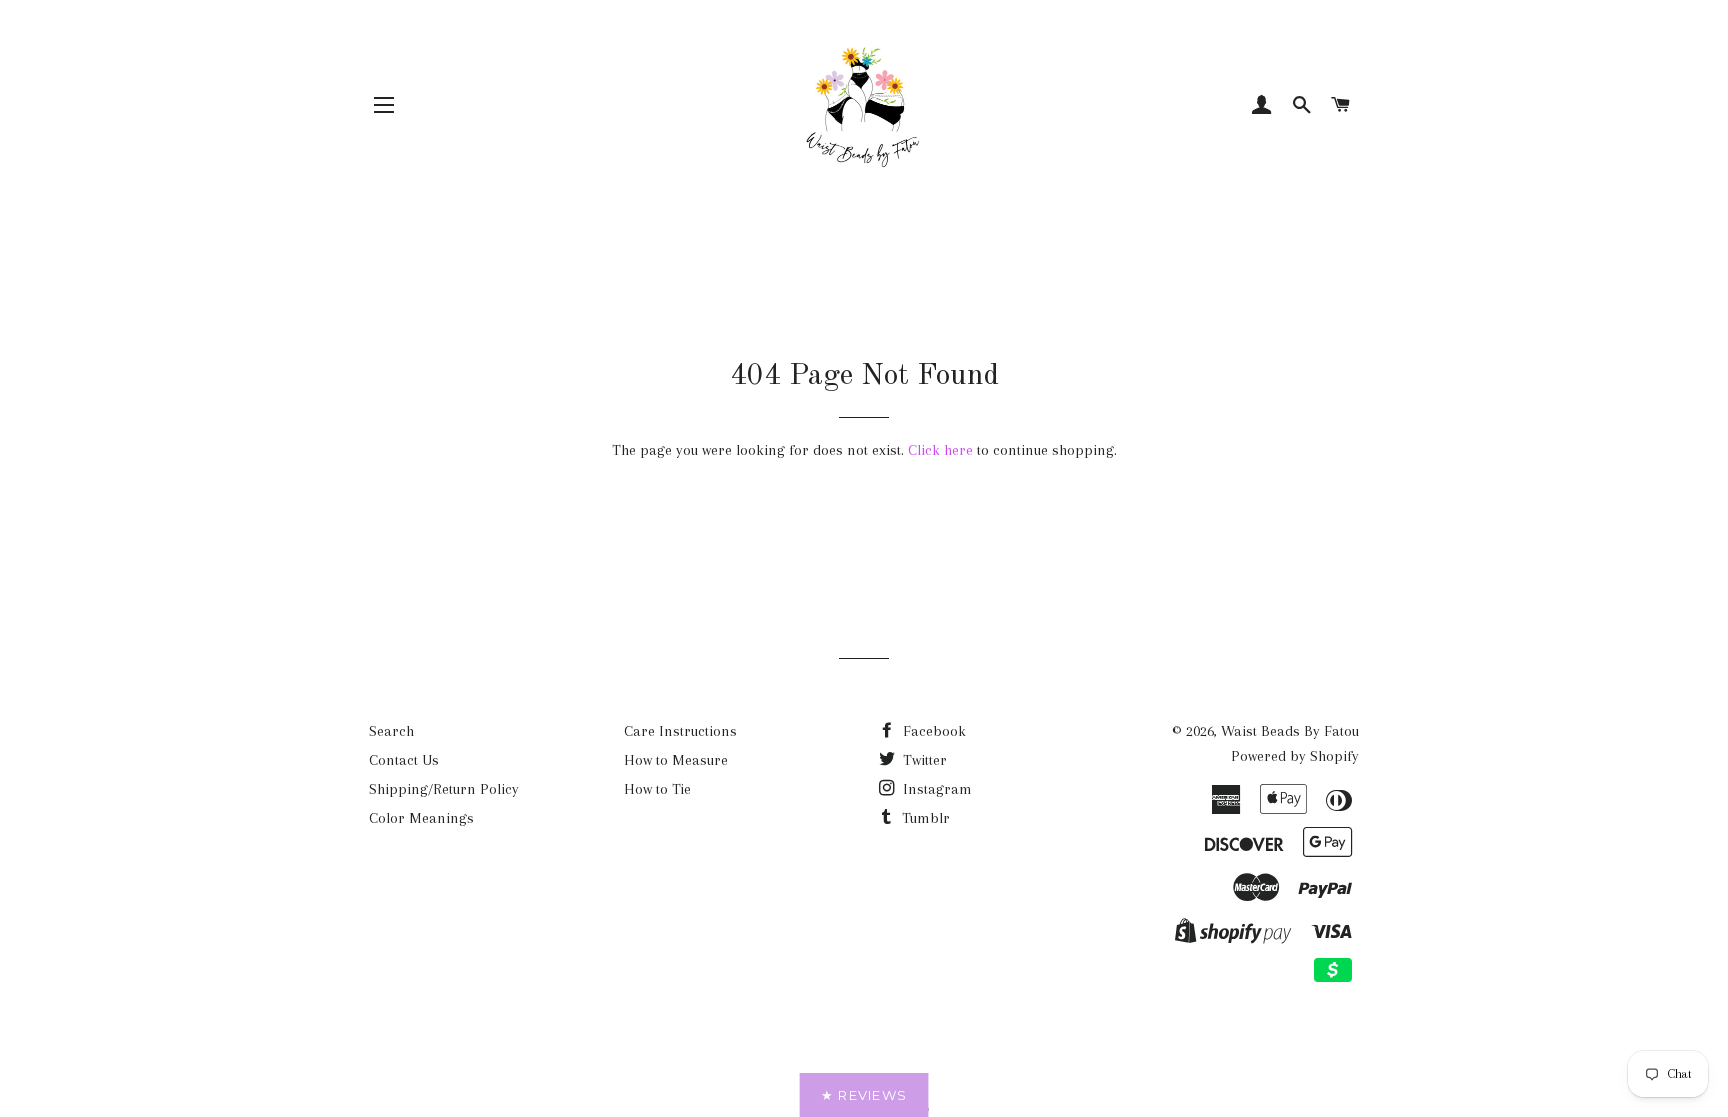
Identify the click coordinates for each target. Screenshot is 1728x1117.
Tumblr (924, 818)
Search (391, 731)
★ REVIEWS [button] (864, 1095)
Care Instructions (680, 731)
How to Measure (676, 760)
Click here (940, 450)
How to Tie (657, 789)
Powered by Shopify (1295, 756)
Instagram (935, 789)
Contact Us (404, 760)
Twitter (923, 760)
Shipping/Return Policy (444, 789)
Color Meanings (421, 818)
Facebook (932, 731)
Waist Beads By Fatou (1290, 731)
